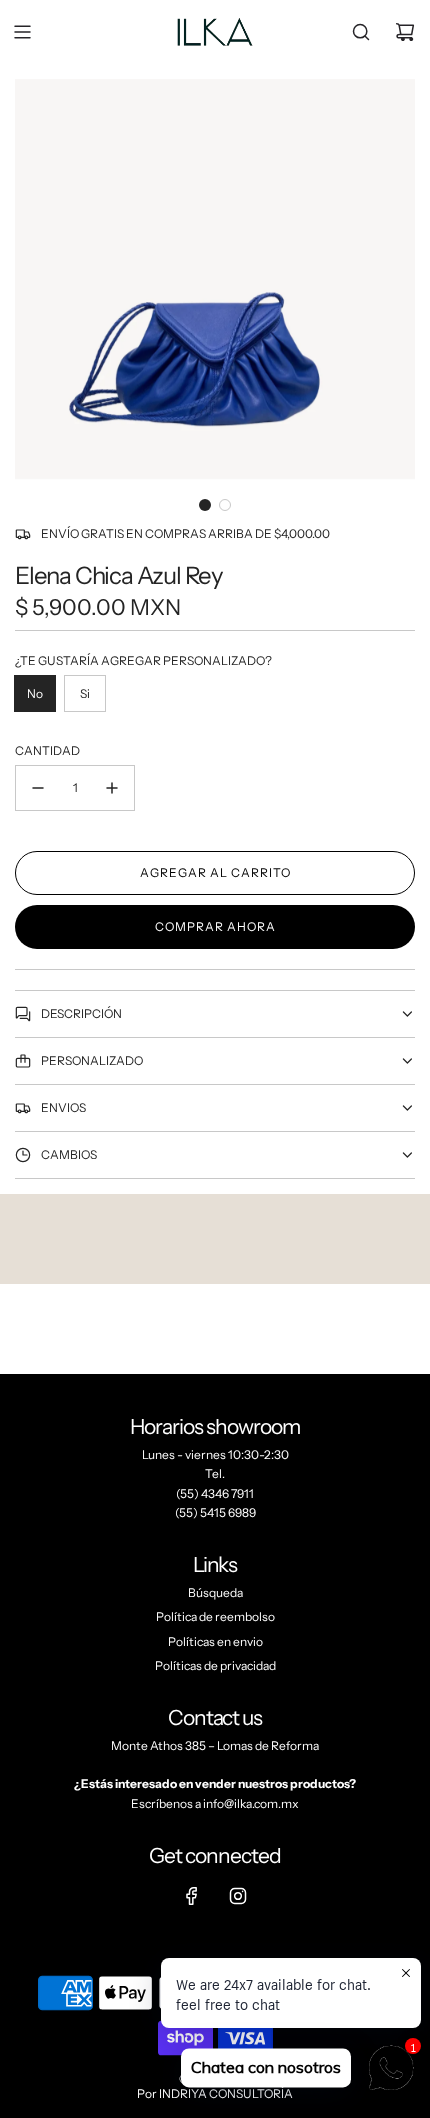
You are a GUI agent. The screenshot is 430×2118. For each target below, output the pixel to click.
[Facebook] (192, 1896)
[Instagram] (238, 1896)
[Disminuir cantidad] (38, 788)
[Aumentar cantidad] (112, 788)
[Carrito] (405, 32)
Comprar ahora (215, 926)
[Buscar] (361, 32)
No (35, 693)
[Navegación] (22, 32)
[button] (205, 505)
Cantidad (47, 750)
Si (85, 693)
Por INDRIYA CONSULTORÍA (215, 2093)
